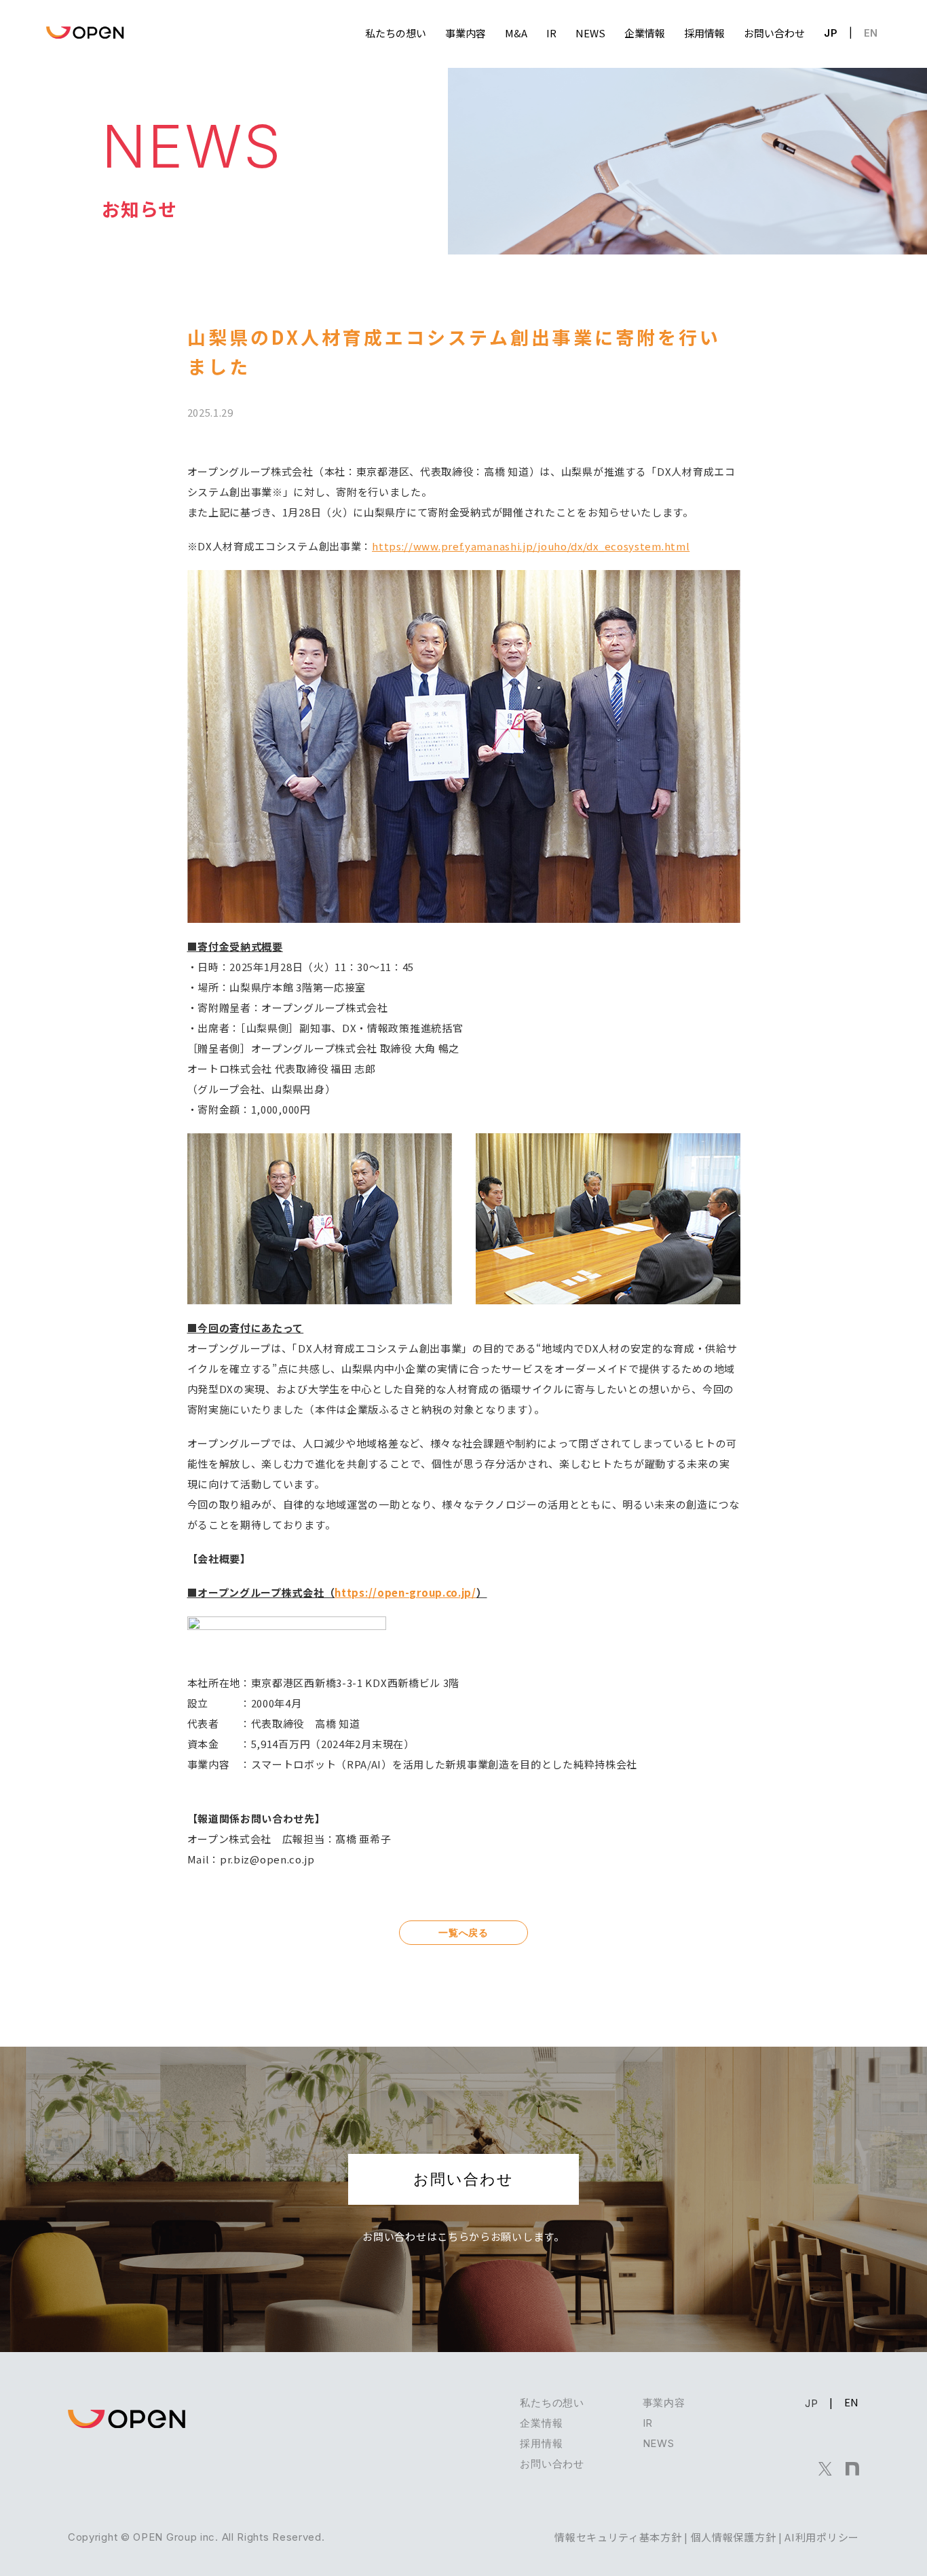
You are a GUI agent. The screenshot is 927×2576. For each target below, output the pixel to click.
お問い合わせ (463, 2179)
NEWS (659, 2443)
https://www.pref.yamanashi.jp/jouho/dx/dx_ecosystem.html (531, 546)
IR (648, 2423)
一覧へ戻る (463, 1932)
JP (831, 33)
